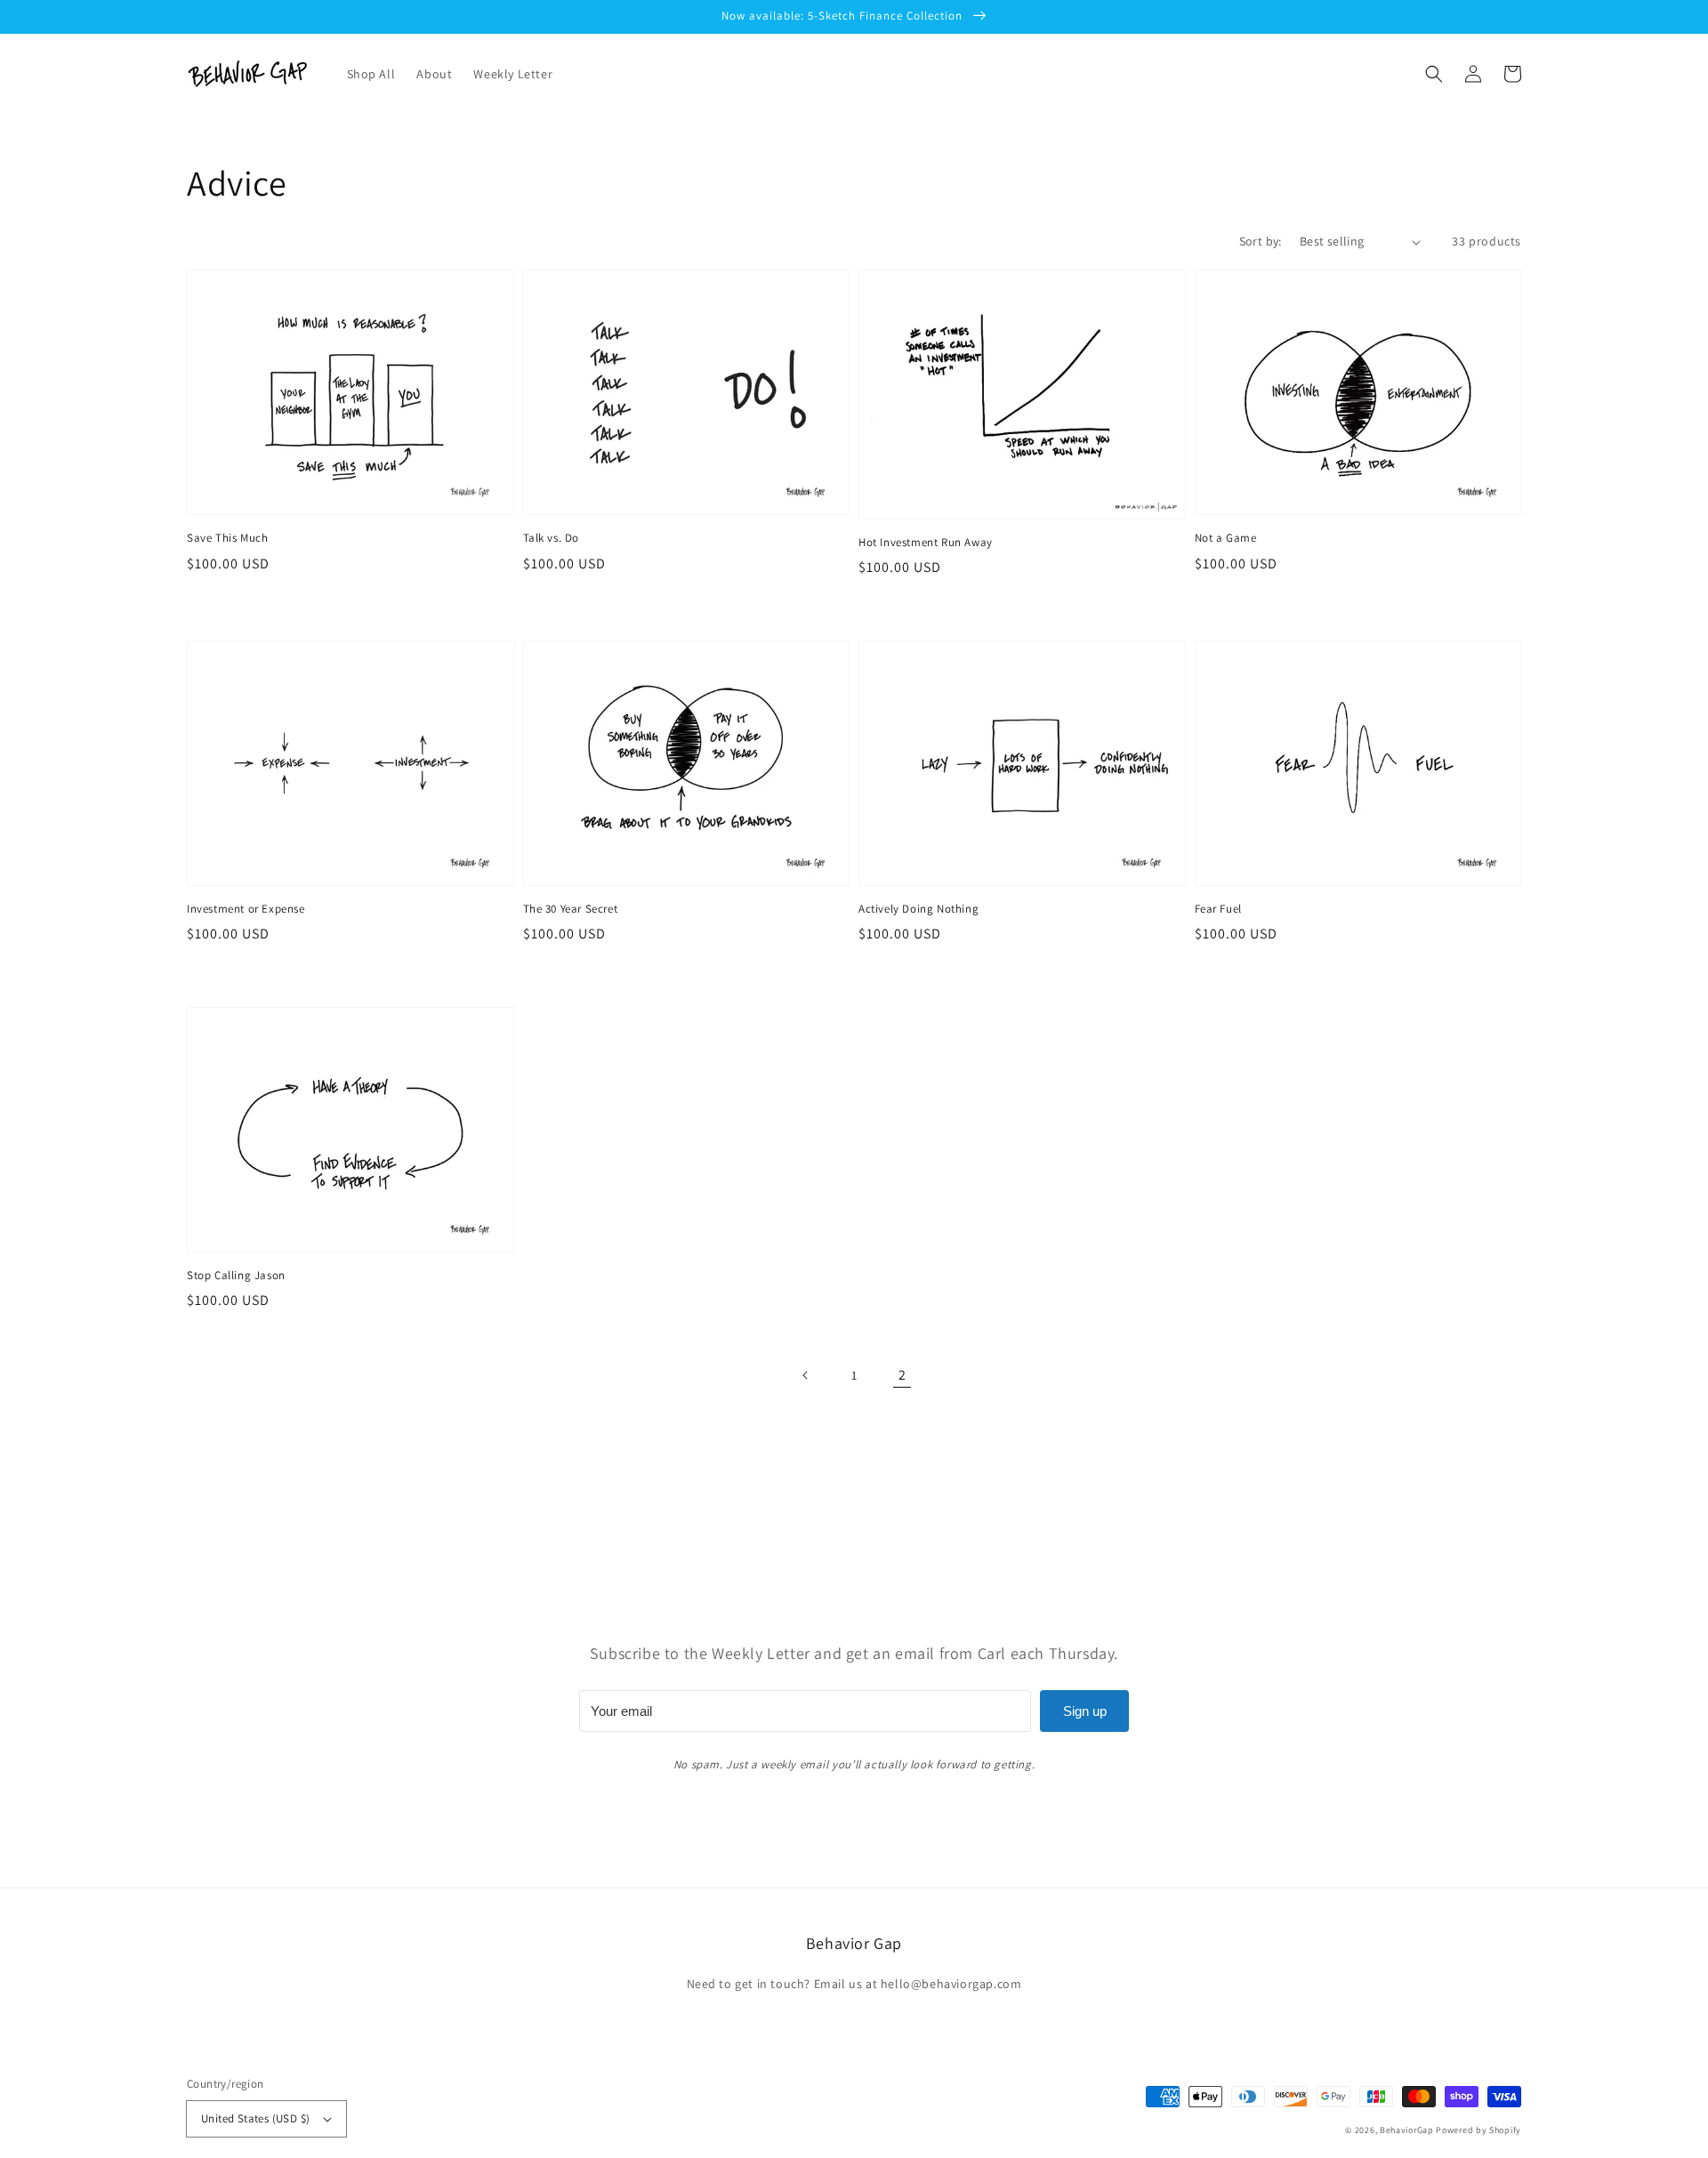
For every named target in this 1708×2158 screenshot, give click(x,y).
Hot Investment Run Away (926, 542)
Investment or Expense (246, 909)
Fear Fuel (1218, 909)
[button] (1434, 74)
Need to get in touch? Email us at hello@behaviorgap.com (854, 1984)
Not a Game (1226, 538)
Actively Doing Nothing (918, 909)
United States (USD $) (255, 2118)
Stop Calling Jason (236, 1275)
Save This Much (227, 538)
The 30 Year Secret (571, 909)
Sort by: (1261, 241)
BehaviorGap (1407, 2130)
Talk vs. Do (552, 538)
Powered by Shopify (1478, 2130)
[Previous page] (806, 1375)
